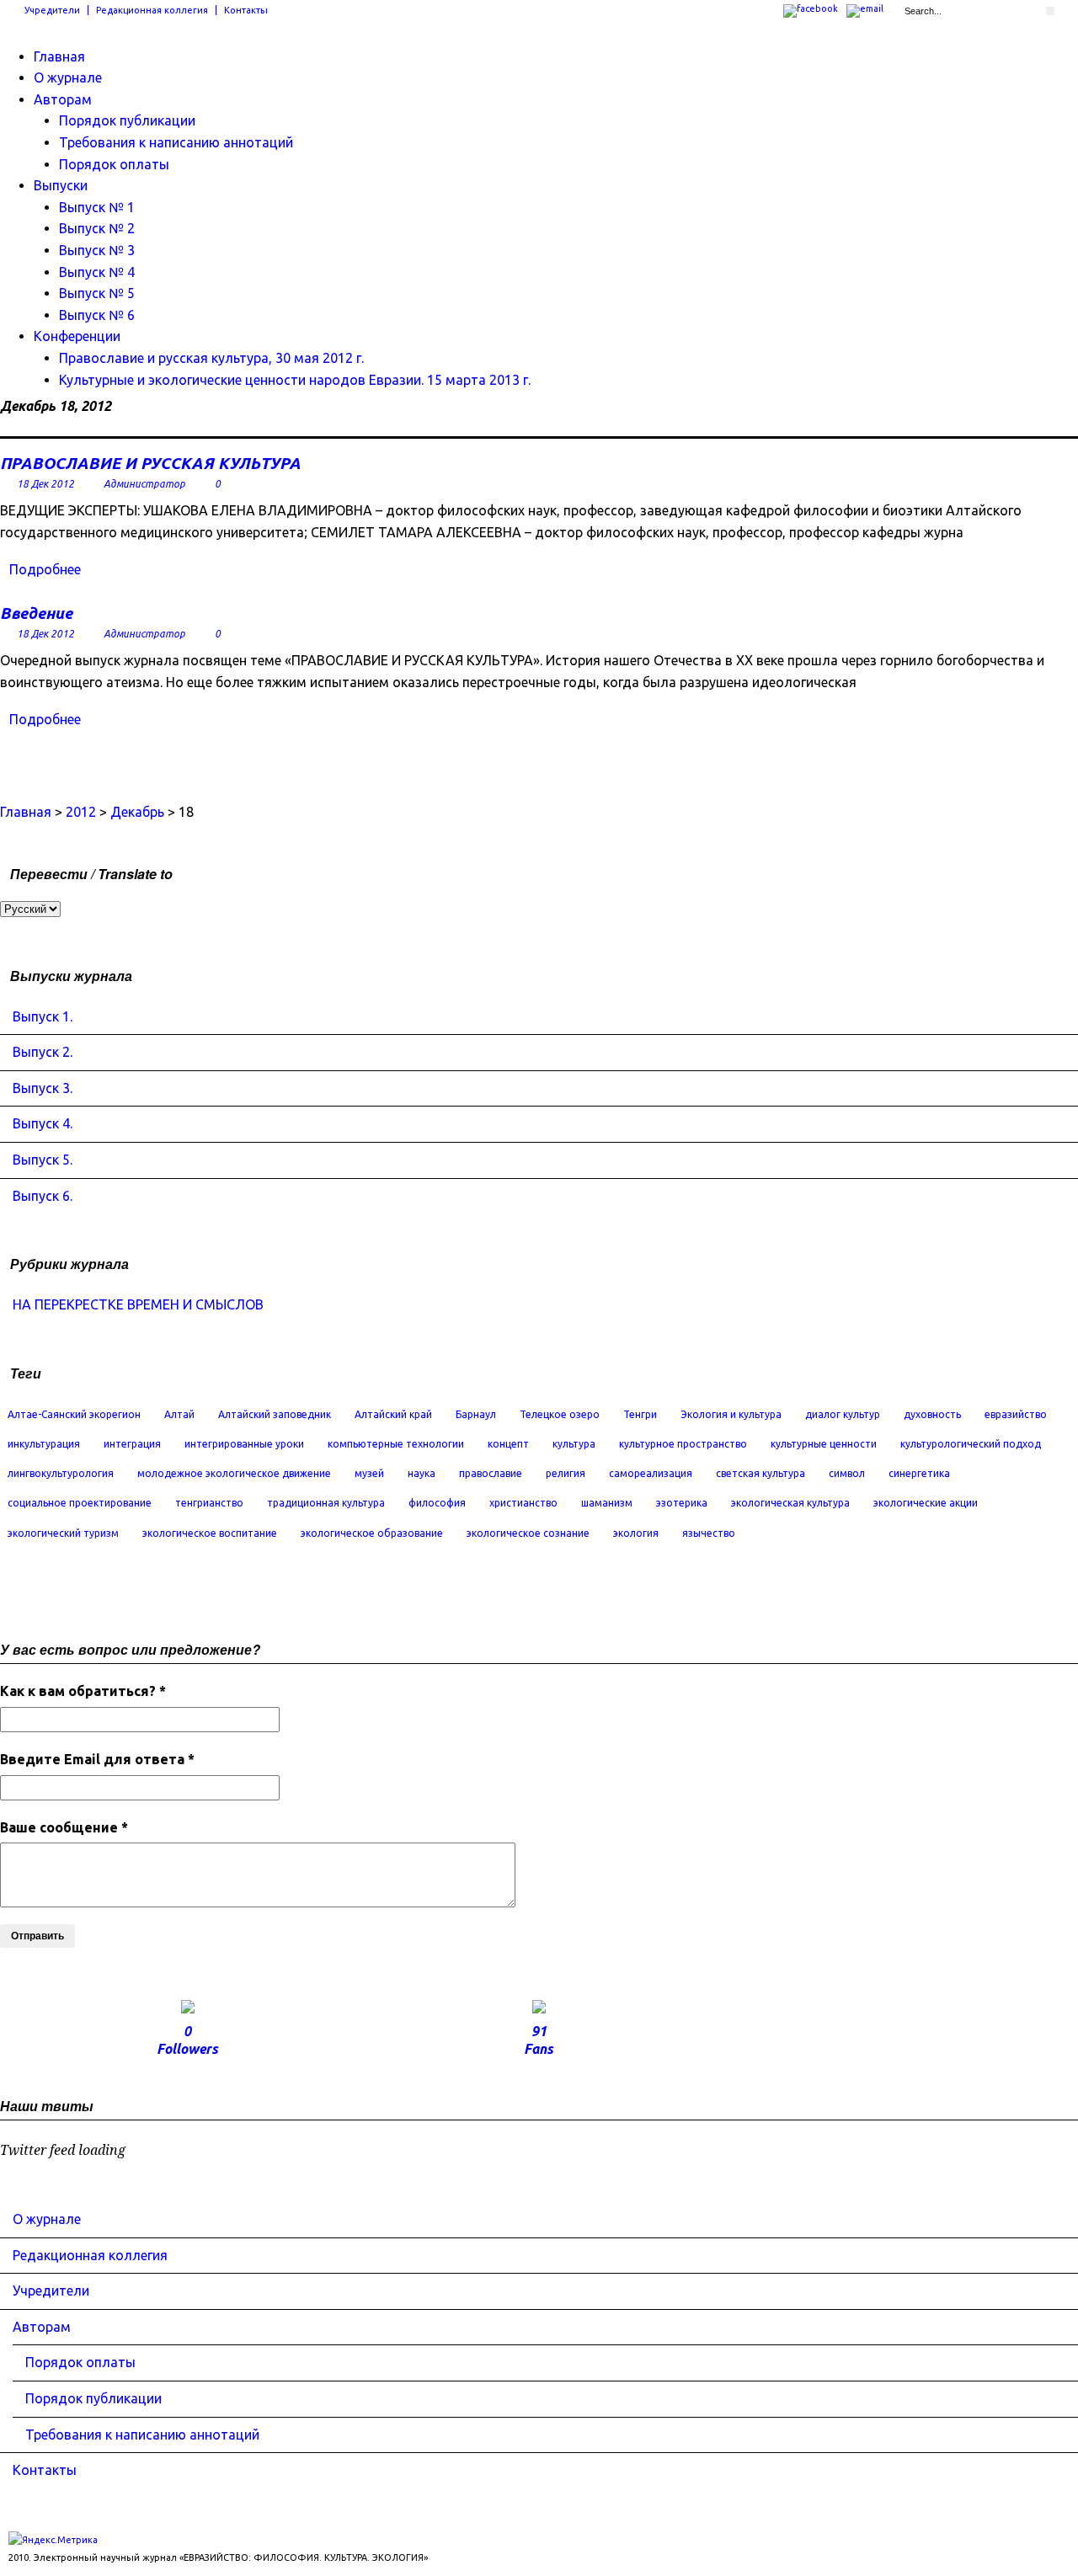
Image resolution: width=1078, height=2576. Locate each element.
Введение (36, 613)
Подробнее (45, 569)
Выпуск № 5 (97, 293)
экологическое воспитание (210, 1533)
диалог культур (843, 1414)
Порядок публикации (127, 120)
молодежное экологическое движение (234, 1473)
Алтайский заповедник (275, 1414)
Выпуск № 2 (97, 228)
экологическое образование (372, 1533)
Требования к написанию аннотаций (176, 142)
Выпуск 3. (43, 1088)
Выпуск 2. (43, 1052)
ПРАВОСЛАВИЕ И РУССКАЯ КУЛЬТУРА (150, 463)
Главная (59, 56)
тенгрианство (209, 1503)
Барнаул (476, 1414)
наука (422, 1473)
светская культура (760, 1473)
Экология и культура (731, 1414)
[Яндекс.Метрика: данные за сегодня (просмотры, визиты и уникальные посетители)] (53, 2540)
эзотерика (682, 1503)
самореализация (651, 1473)
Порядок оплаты (114, 164)
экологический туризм (63, 1533)
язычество (709, 1533)
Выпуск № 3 (97, 250)
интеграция (132, 1444)
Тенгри (640, 1414)
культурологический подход (971, 1444)
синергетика (919, 1473)
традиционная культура (326, 1503)
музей (369, 1473)
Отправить (37, 1936)
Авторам (63, 99)
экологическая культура (790, 1503)
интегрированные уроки (244, 1444)
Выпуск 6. (43, 1196)
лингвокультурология (61, 1473)
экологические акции (926, 1503)
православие (491, 1473)
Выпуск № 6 (97, 315)
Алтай (179, 1414)
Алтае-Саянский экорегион (74, 1414)
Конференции (77, 336)
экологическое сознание (528, 1533)
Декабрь (137, 812)
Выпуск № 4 (97, 272)
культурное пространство (683, 1444)
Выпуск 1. (43, 1016)
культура (574, 1444)
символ (847, 1473)
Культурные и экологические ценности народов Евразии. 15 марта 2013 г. (295, 380)
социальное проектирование (80, 1503)
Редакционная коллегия (152, 10)
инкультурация (44, 1444)
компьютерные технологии (396, 1444)
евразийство (1016, 1414)
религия (566, 1473)
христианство (523, 1503)
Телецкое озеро (560, 1414)
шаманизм (607, 1503)
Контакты (246, 10)
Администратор (144, 484)
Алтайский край (393, 1414)
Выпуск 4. (43, 1123)
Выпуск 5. (43, 1160)
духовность (932, 1414)
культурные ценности (824, 1444)
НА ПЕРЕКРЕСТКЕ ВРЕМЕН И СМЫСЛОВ (138, 1304)
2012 (81, 812)
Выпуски (61, 185)
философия (437, 1503)
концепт (508, 1444)
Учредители (52, 10)
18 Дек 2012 (45, 484)
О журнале (68, 77)
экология (636, 1533)
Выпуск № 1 (97, 207)
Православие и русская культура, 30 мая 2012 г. (211, 358)
